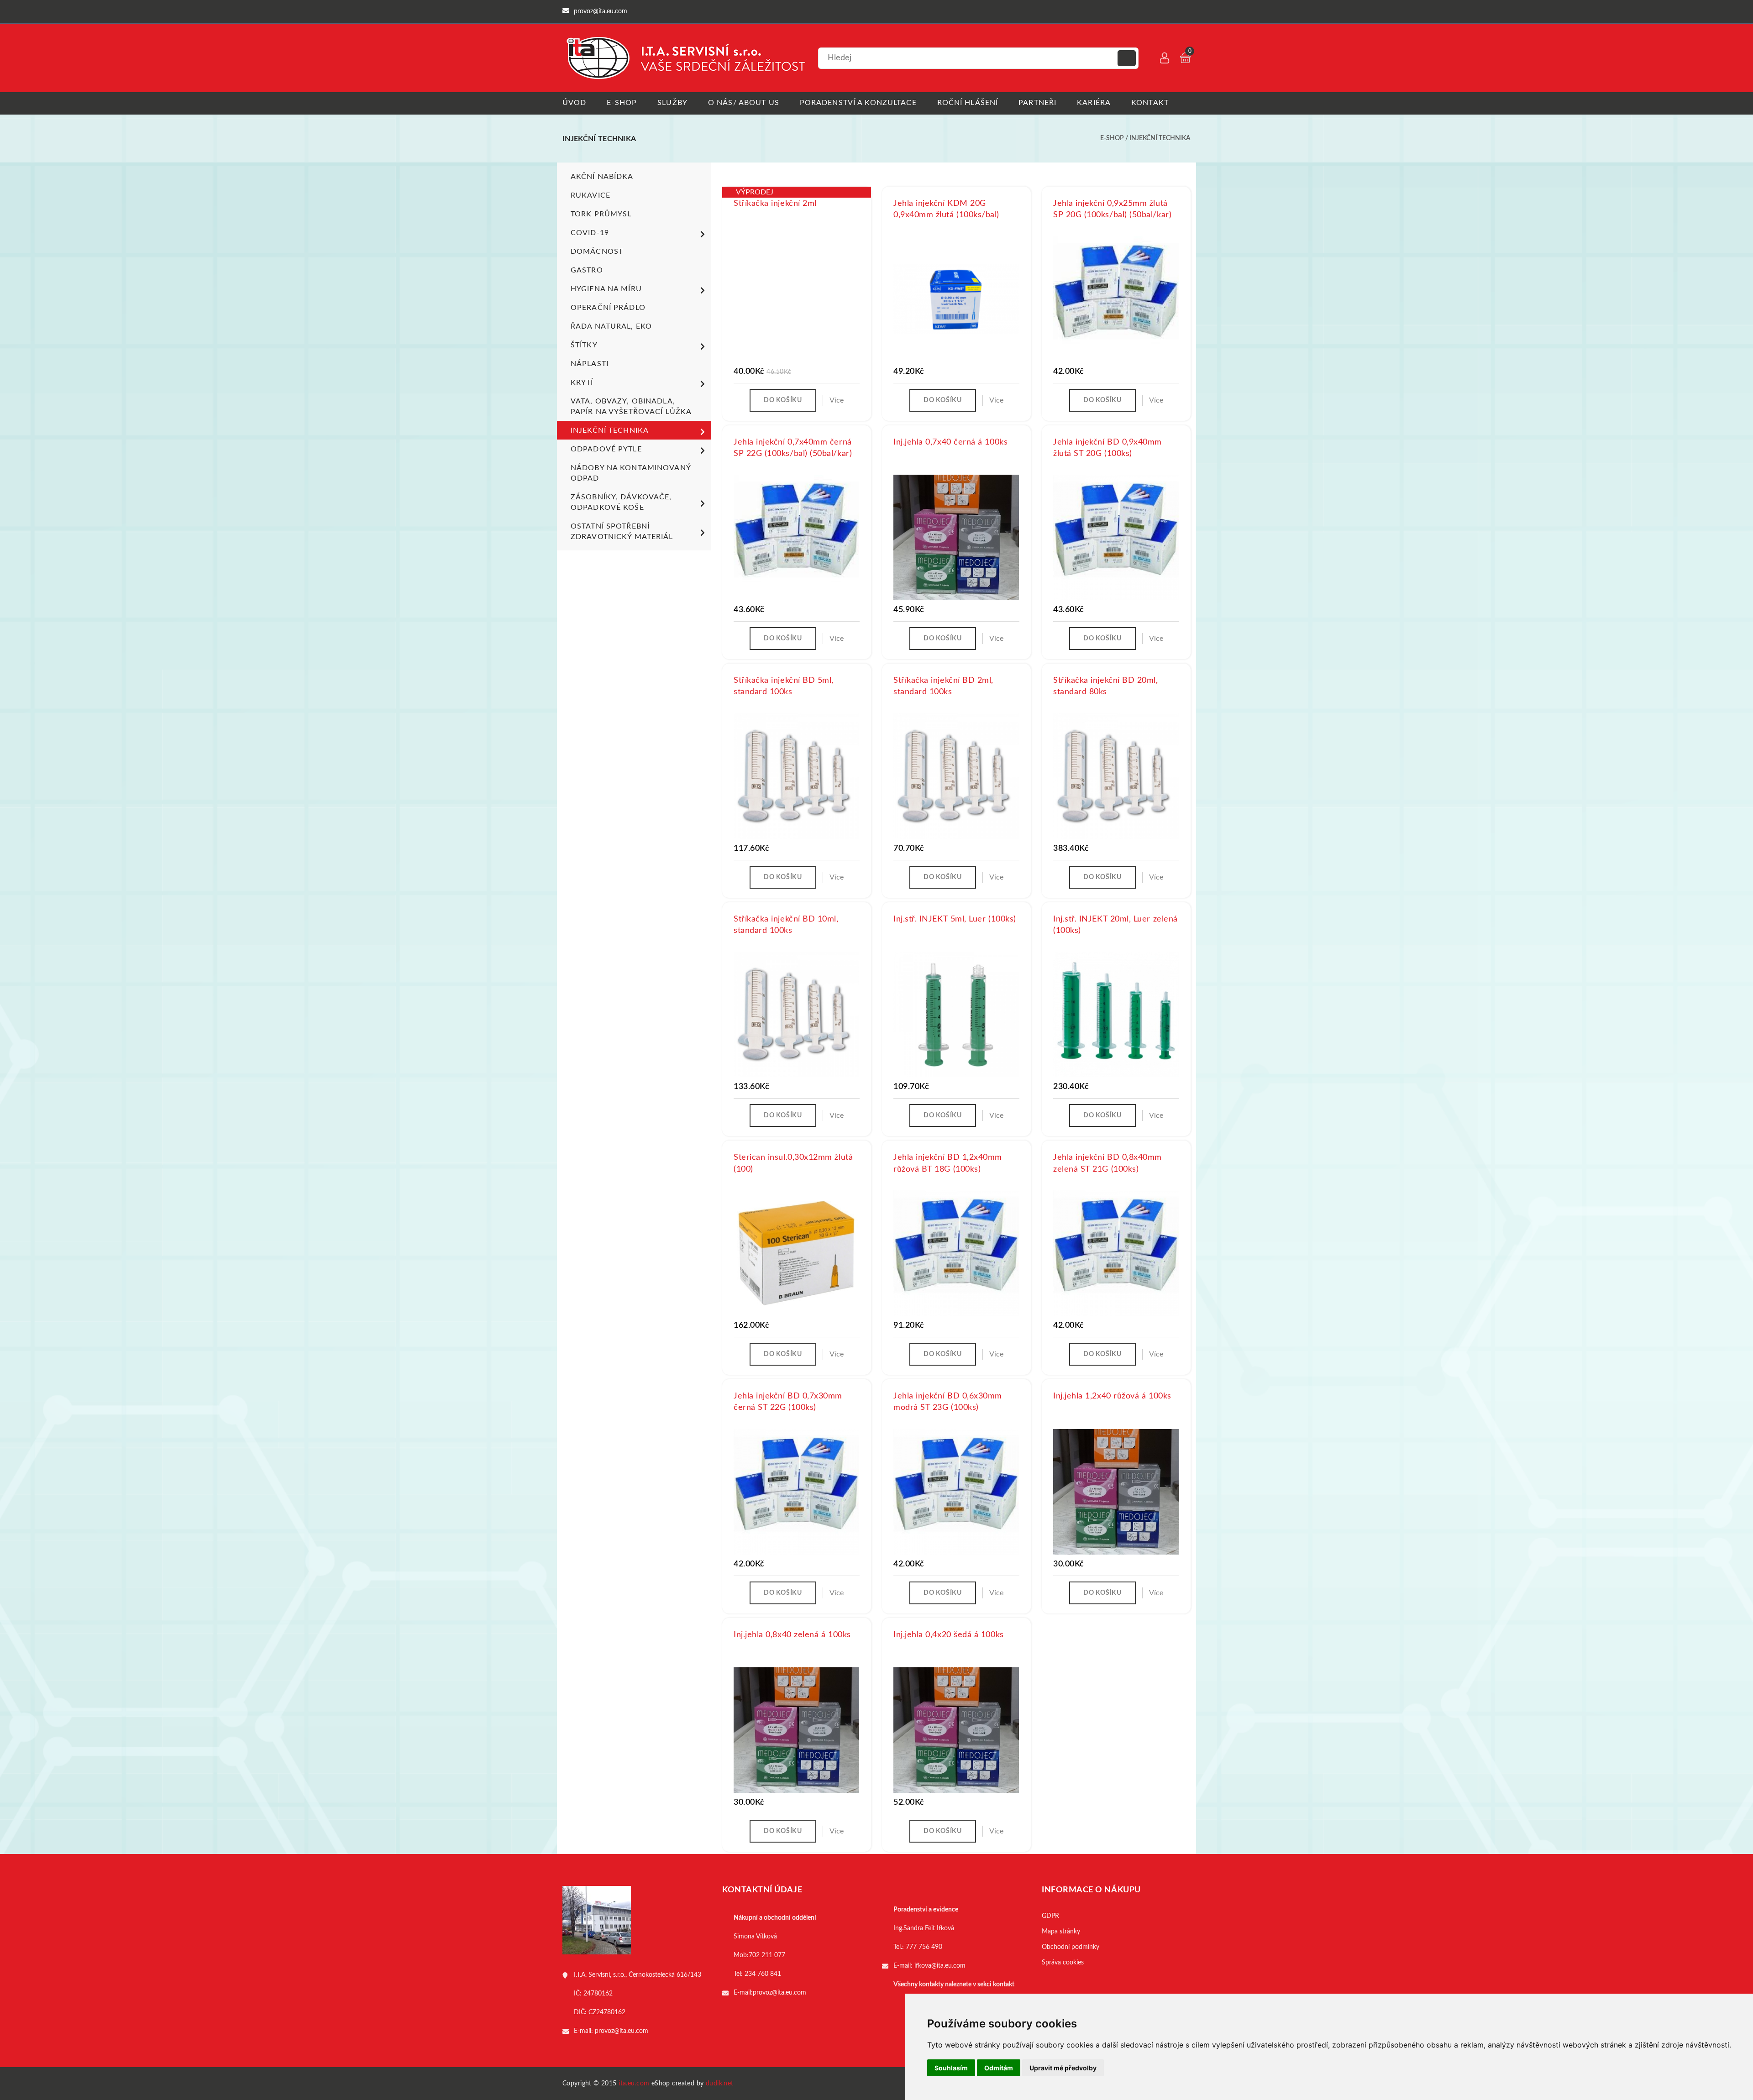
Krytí (582, 382)
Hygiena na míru (606, 289)
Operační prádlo (608, 308)
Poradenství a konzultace (858, 103)
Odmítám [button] (999, 2068)
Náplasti (590, 364)
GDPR (1050, 1916)
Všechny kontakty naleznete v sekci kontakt (954, 1985)
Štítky (584, 345)
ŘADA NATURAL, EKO (611, 326)
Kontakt (1150, 103)
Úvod (574, 103)
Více (837, 400)
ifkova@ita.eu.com (940, 1966)
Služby (672, 103)
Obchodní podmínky (1071, 1947)
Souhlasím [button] (951, 2068)
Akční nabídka (602, 177)
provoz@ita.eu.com (622, 2031)
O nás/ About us (744, 103)
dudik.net (720, 2084)
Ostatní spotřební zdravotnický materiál (622, 532)
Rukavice (590, 195)
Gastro (587, 270)
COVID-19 (590, 233)
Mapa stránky (1061, 1932)
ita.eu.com (634, 2084)
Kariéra (1094, 103)
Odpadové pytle (606, 449)
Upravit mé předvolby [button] (1063, 2068)
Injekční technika (1160, 138)
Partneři (1037, 103)
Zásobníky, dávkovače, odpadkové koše (621, 502)
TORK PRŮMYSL (601, 214)
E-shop (622, 103)
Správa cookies (1063, 1963)
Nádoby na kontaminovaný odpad (631, 473)
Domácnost (597, 251)
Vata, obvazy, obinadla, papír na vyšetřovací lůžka (631, 406)
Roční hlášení (968, 103)
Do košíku (783, 400)
